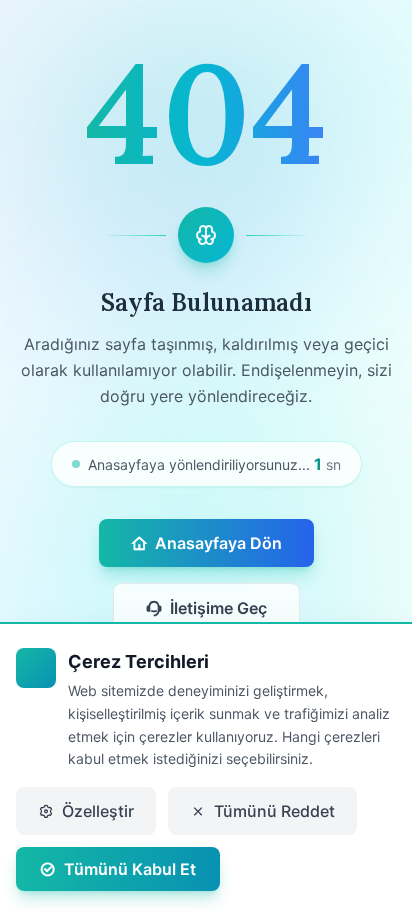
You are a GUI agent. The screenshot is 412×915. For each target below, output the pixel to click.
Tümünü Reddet (274, 811)
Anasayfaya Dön (218, 543)
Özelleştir (98, 811)
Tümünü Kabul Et (130, 869)
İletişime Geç (218, 608)
